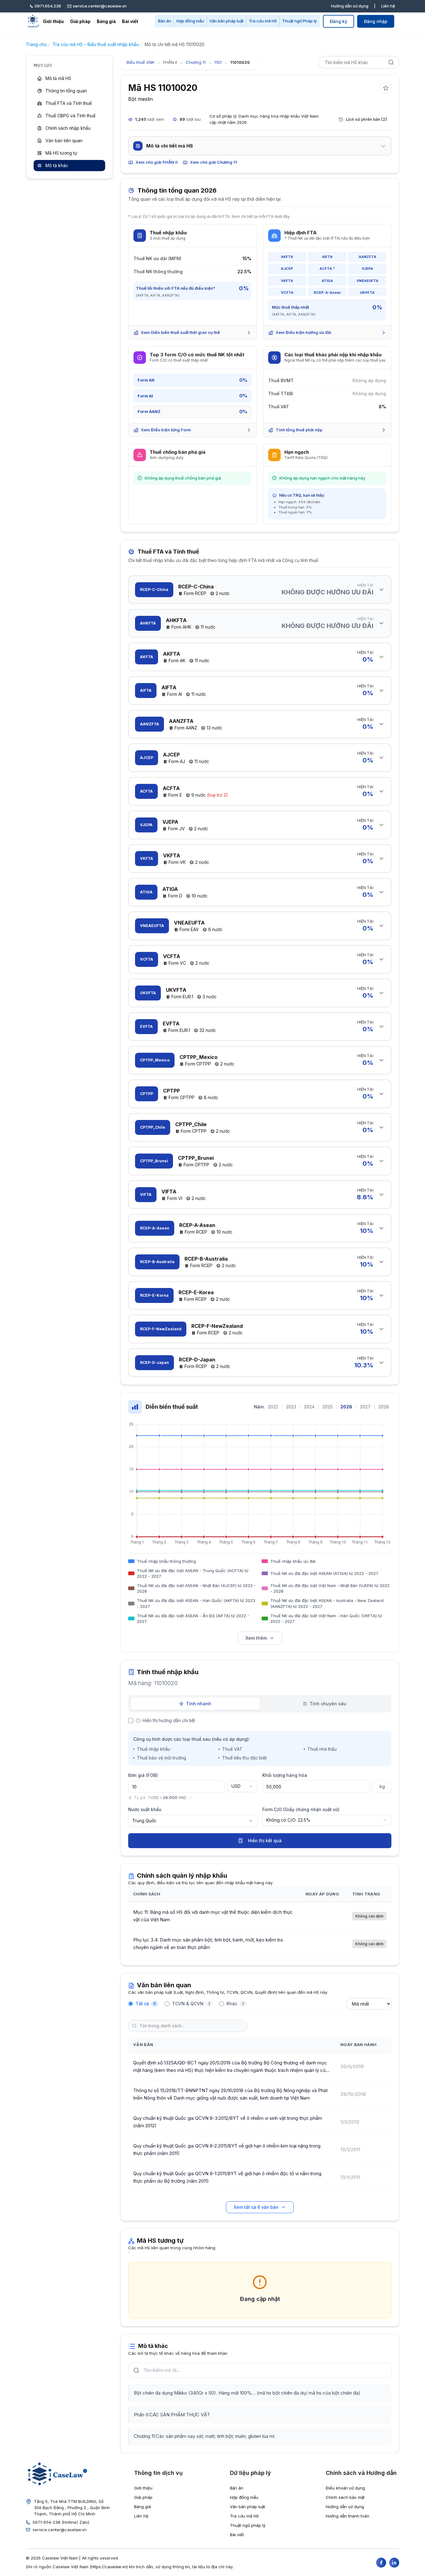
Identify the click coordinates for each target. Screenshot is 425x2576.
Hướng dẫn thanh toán (348, 2516)
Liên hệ (388, 6)
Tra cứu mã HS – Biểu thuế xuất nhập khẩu (96, 44)
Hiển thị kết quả (265, 1841)
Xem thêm (256, 1638)
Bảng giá (106, 21)
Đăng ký (339, 21)
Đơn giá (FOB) (143, 1775)
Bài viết (130, 21)
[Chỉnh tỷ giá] (190, 1798)
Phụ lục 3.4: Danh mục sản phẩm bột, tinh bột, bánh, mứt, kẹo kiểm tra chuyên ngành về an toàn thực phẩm (208, 1944)
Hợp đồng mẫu (190, 21)
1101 (218, 62)
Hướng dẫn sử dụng (350, 6)
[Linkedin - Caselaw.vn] (394, 2563)
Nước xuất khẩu (145, 1809)
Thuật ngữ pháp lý (248, 2525)
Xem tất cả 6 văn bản (256, 2207)
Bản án (165, 21)
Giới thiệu (53, 21)
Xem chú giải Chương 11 (214, 162)
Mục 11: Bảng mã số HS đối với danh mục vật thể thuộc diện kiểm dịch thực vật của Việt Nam (213, 1916)
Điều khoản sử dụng (345, 2488)
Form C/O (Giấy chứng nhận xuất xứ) (301, 1809)
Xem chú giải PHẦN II (157, 162)
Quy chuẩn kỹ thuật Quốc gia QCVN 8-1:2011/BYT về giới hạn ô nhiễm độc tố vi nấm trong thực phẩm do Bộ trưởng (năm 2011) (227, 2177)
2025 (327, 1407)
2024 (309, 1407)
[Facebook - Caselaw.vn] (381, 2563)
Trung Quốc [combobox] (144, 1821)
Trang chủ (36, 44)
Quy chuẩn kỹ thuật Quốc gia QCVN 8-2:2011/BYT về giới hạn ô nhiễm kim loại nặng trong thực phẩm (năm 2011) (227, 2150)
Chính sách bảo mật (345, 2497)
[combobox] (242, 1786)
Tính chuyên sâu (328, 1704)
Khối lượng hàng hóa (285, 1775)
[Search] (391, 62)
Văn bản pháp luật (227, 21)
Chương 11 (196, 62)
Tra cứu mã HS (263, 21)
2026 (346, 1407)
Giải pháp (80, 21)
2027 (365, 1407)
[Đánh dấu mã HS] (386, 88)
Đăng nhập (376, 21)
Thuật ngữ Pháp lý (299, 21)
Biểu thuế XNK (140, 62)
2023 (291, 1407)
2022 (273, 1407)
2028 (384, 1407)
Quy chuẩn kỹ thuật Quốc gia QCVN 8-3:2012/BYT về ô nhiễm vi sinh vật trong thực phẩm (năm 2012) (228, 2122)
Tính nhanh (199, 1704)
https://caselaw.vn (109, 2567)
